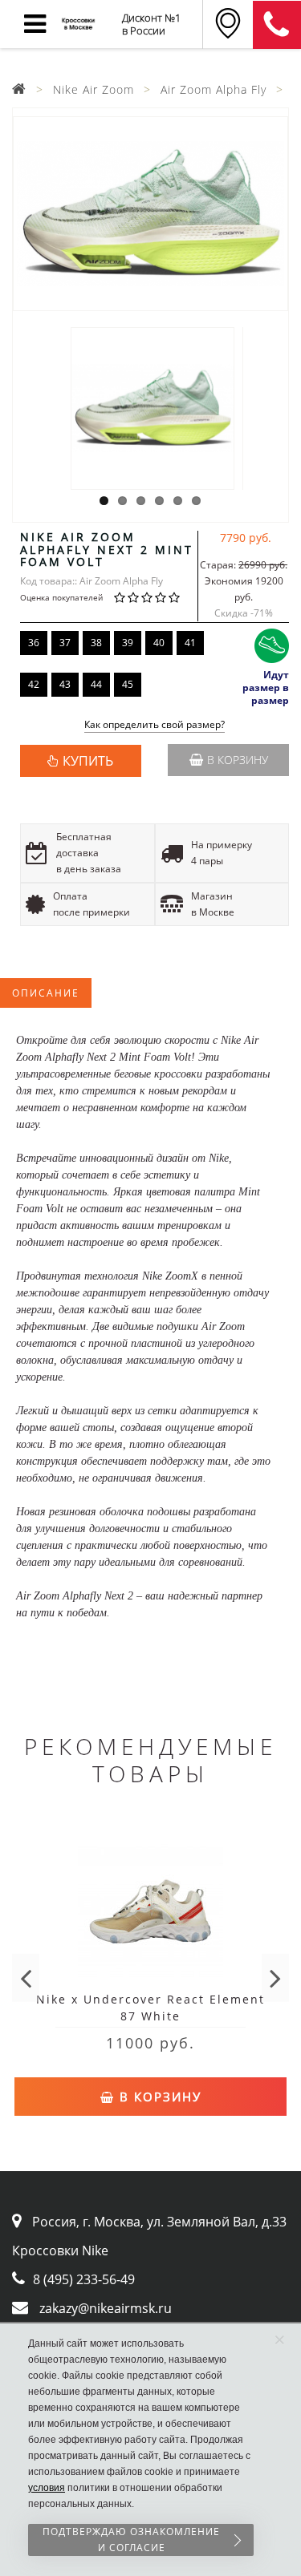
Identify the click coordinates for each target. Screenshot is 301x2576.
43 (65, 684)
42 (34, 684)
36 (34, 643)
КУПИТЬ (88, 761)
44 (96, 684)
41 (190, 643)
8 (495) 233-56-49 (84, 2279)
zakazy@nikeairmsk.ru (106, 2308)
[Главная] (19, 89)
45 (128, 684)
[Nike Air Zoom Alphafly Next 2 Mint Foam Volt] (150, 214)
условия (47, 2488)
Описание (46, 993)
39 (128, 643)
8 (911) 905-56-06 (277, 25)
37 (65, 643)
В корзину (238, 760)
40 (159, 643)
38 (96, 643)
